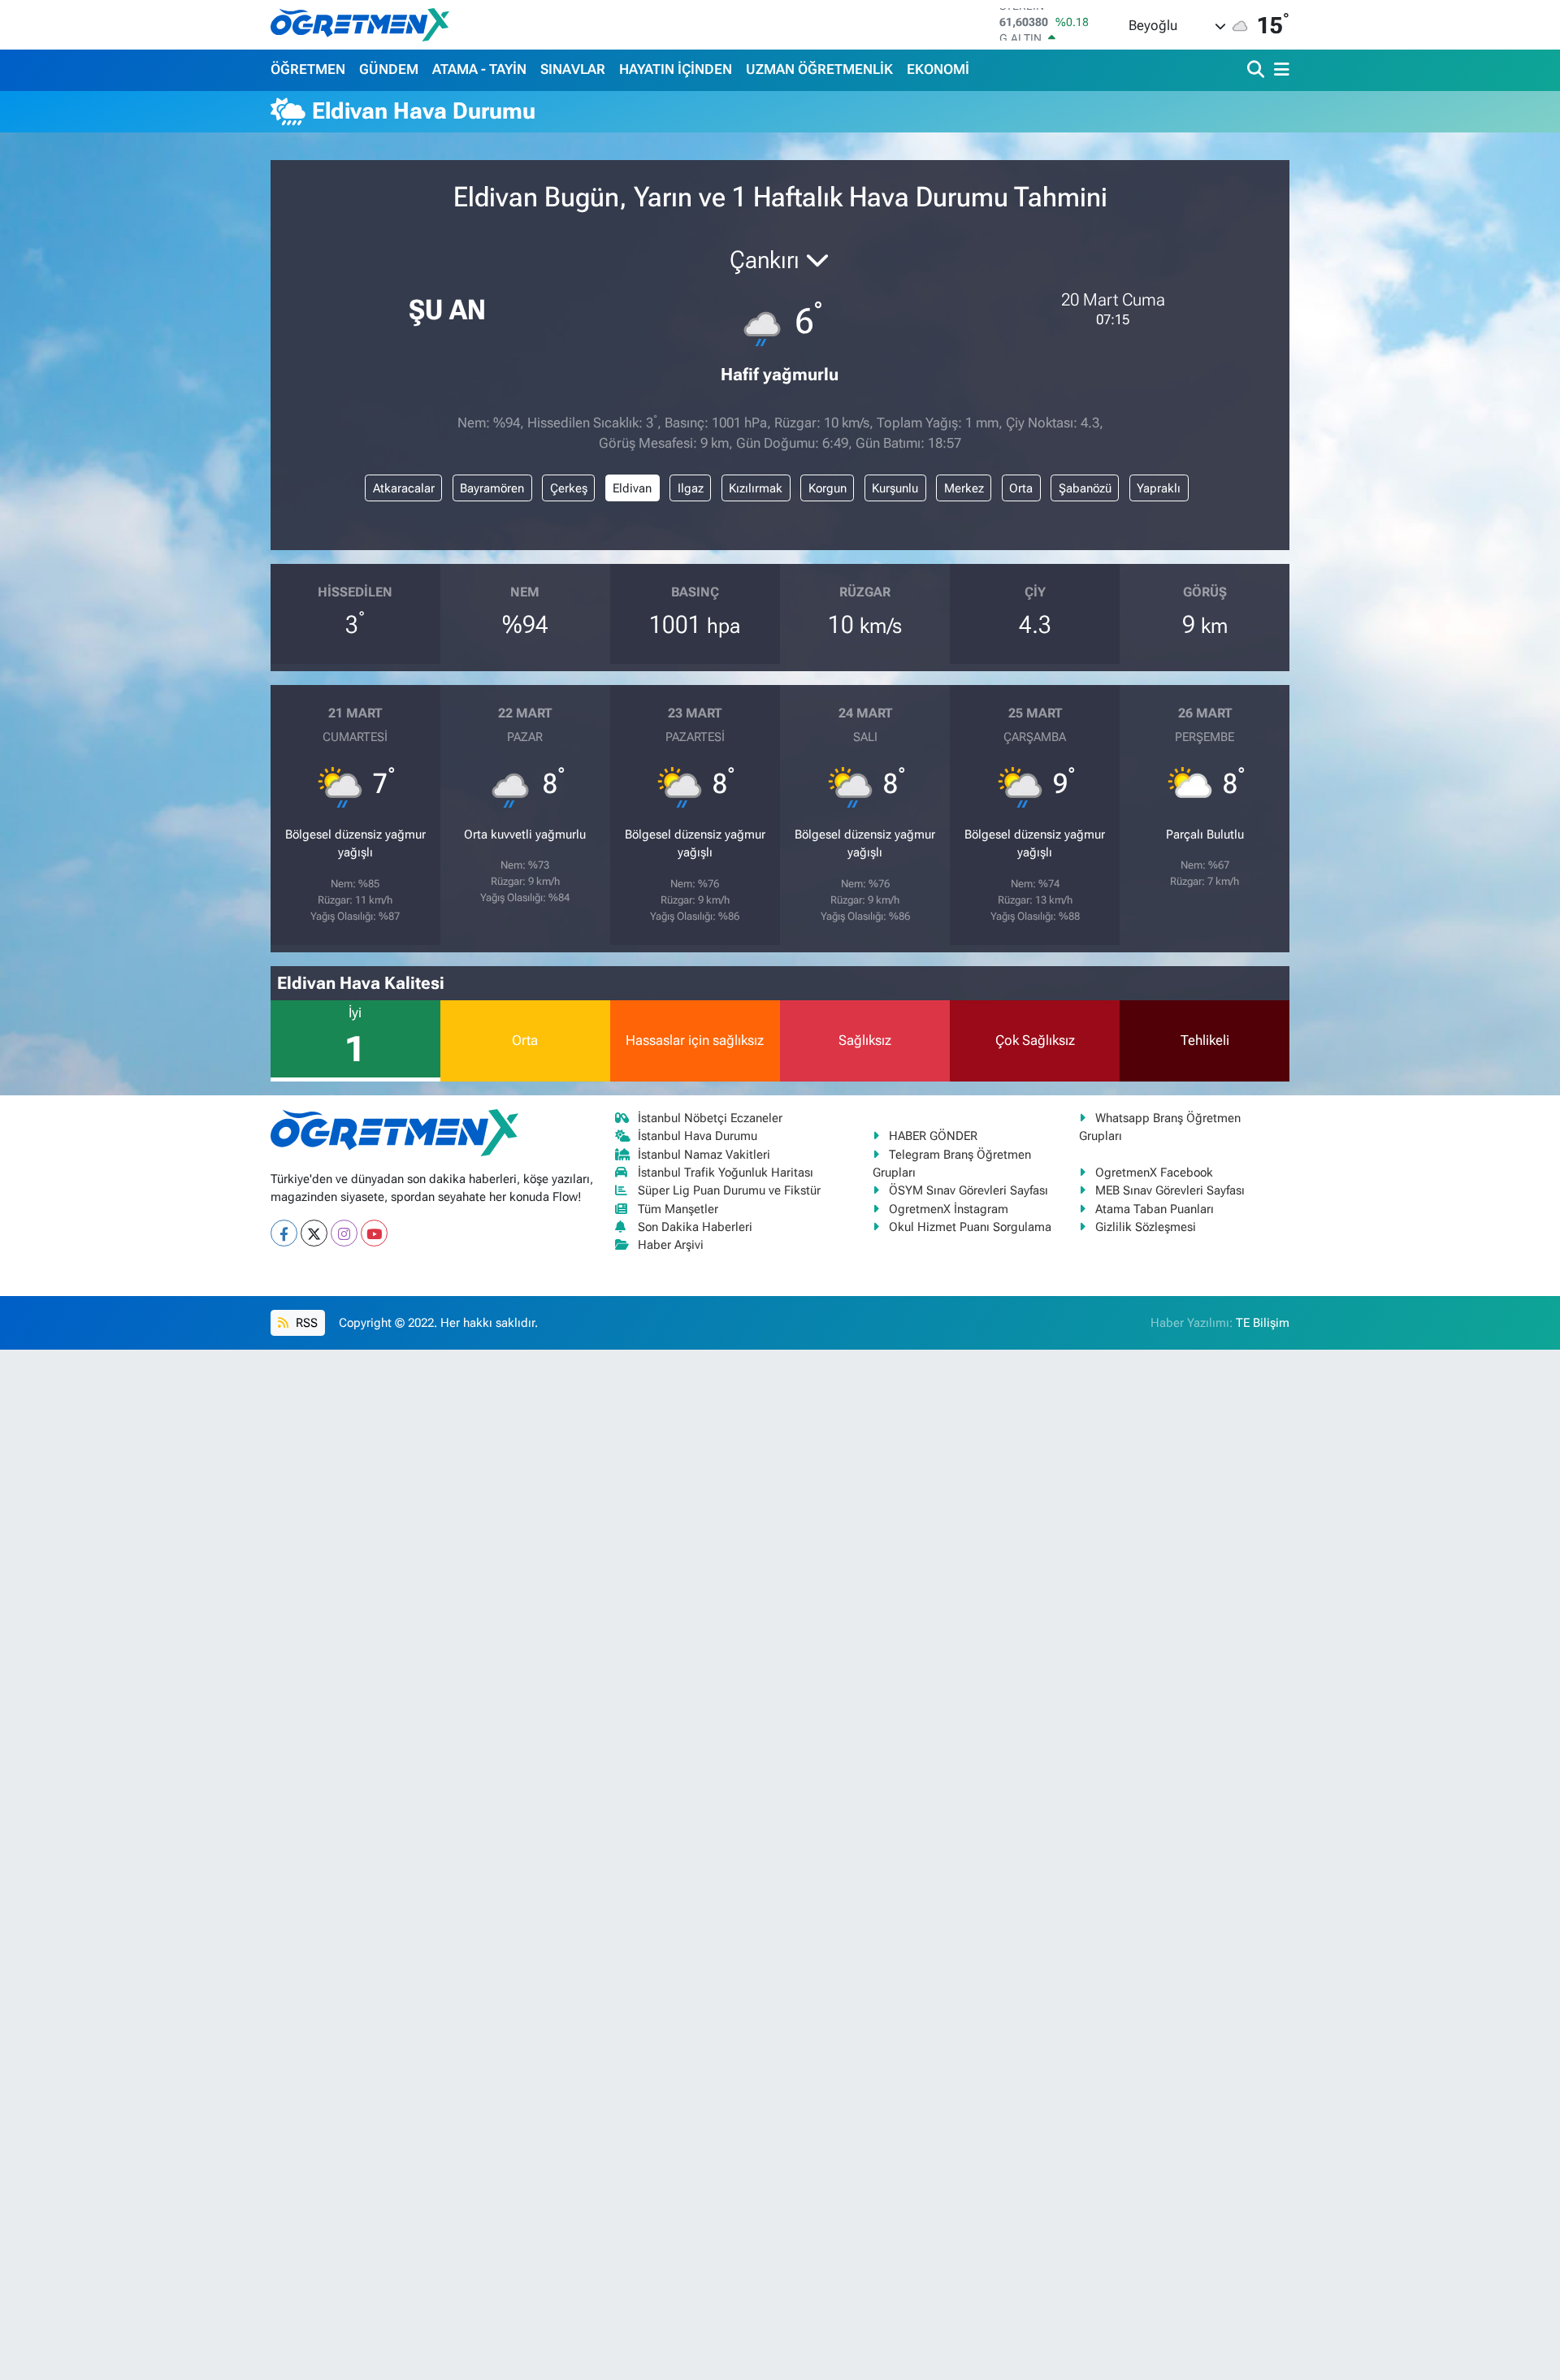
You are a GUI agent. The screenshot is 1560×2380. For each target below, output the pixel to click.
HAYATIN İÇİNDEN (676, 69)
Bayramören (492, 488)
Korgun (828, 488)
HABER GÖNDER (933, 1136)
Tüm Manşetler (678, 1209)
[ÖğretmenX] (360, 24)
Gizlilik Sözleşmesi (1146, 1227)
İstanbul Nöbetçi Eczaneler (710, 1118)
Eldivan (632, 488)
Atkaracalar (404, 488)
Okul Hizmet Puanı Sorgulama (970, 1227)
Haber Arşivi (671, 1245)
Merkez (964, 488)
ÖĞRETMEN (308, 69)
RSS (305, 1323)
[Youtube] (374, 1233)
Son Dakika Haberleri (695, 1227)
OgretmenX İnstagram (949, 1209)
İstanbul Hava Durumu (698, 1136)
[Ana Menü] (1279, 70)
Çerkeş (569, 488)
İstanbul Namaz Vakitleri (704, 1155)
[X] (314, 1233)
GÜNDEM (389, 69)
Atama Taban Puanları (1155, 1209)
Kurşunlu (895, 488)
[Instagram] (344, 1233)
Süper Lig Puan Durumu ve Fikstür (729, 1190)
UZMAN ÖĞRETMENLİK (819, 69)
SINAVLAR (573, 69)
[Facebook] (284, 1233)
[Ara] (1257, 70)
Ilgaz (691, 488)
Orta (1021, 488)
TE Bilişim (1263, 1323)
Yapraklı (1159, 488)
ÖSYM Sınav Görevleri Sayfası (968, 1190)
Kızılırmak (756, 488)
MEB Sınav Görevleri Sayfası (1170, 1190)
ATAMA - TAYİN (479, 69)
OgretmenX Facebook (1154, 1173)
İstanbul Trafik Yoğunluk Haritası (726, 1173)
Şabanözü (1085, 488)
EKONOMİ (938, 69)
